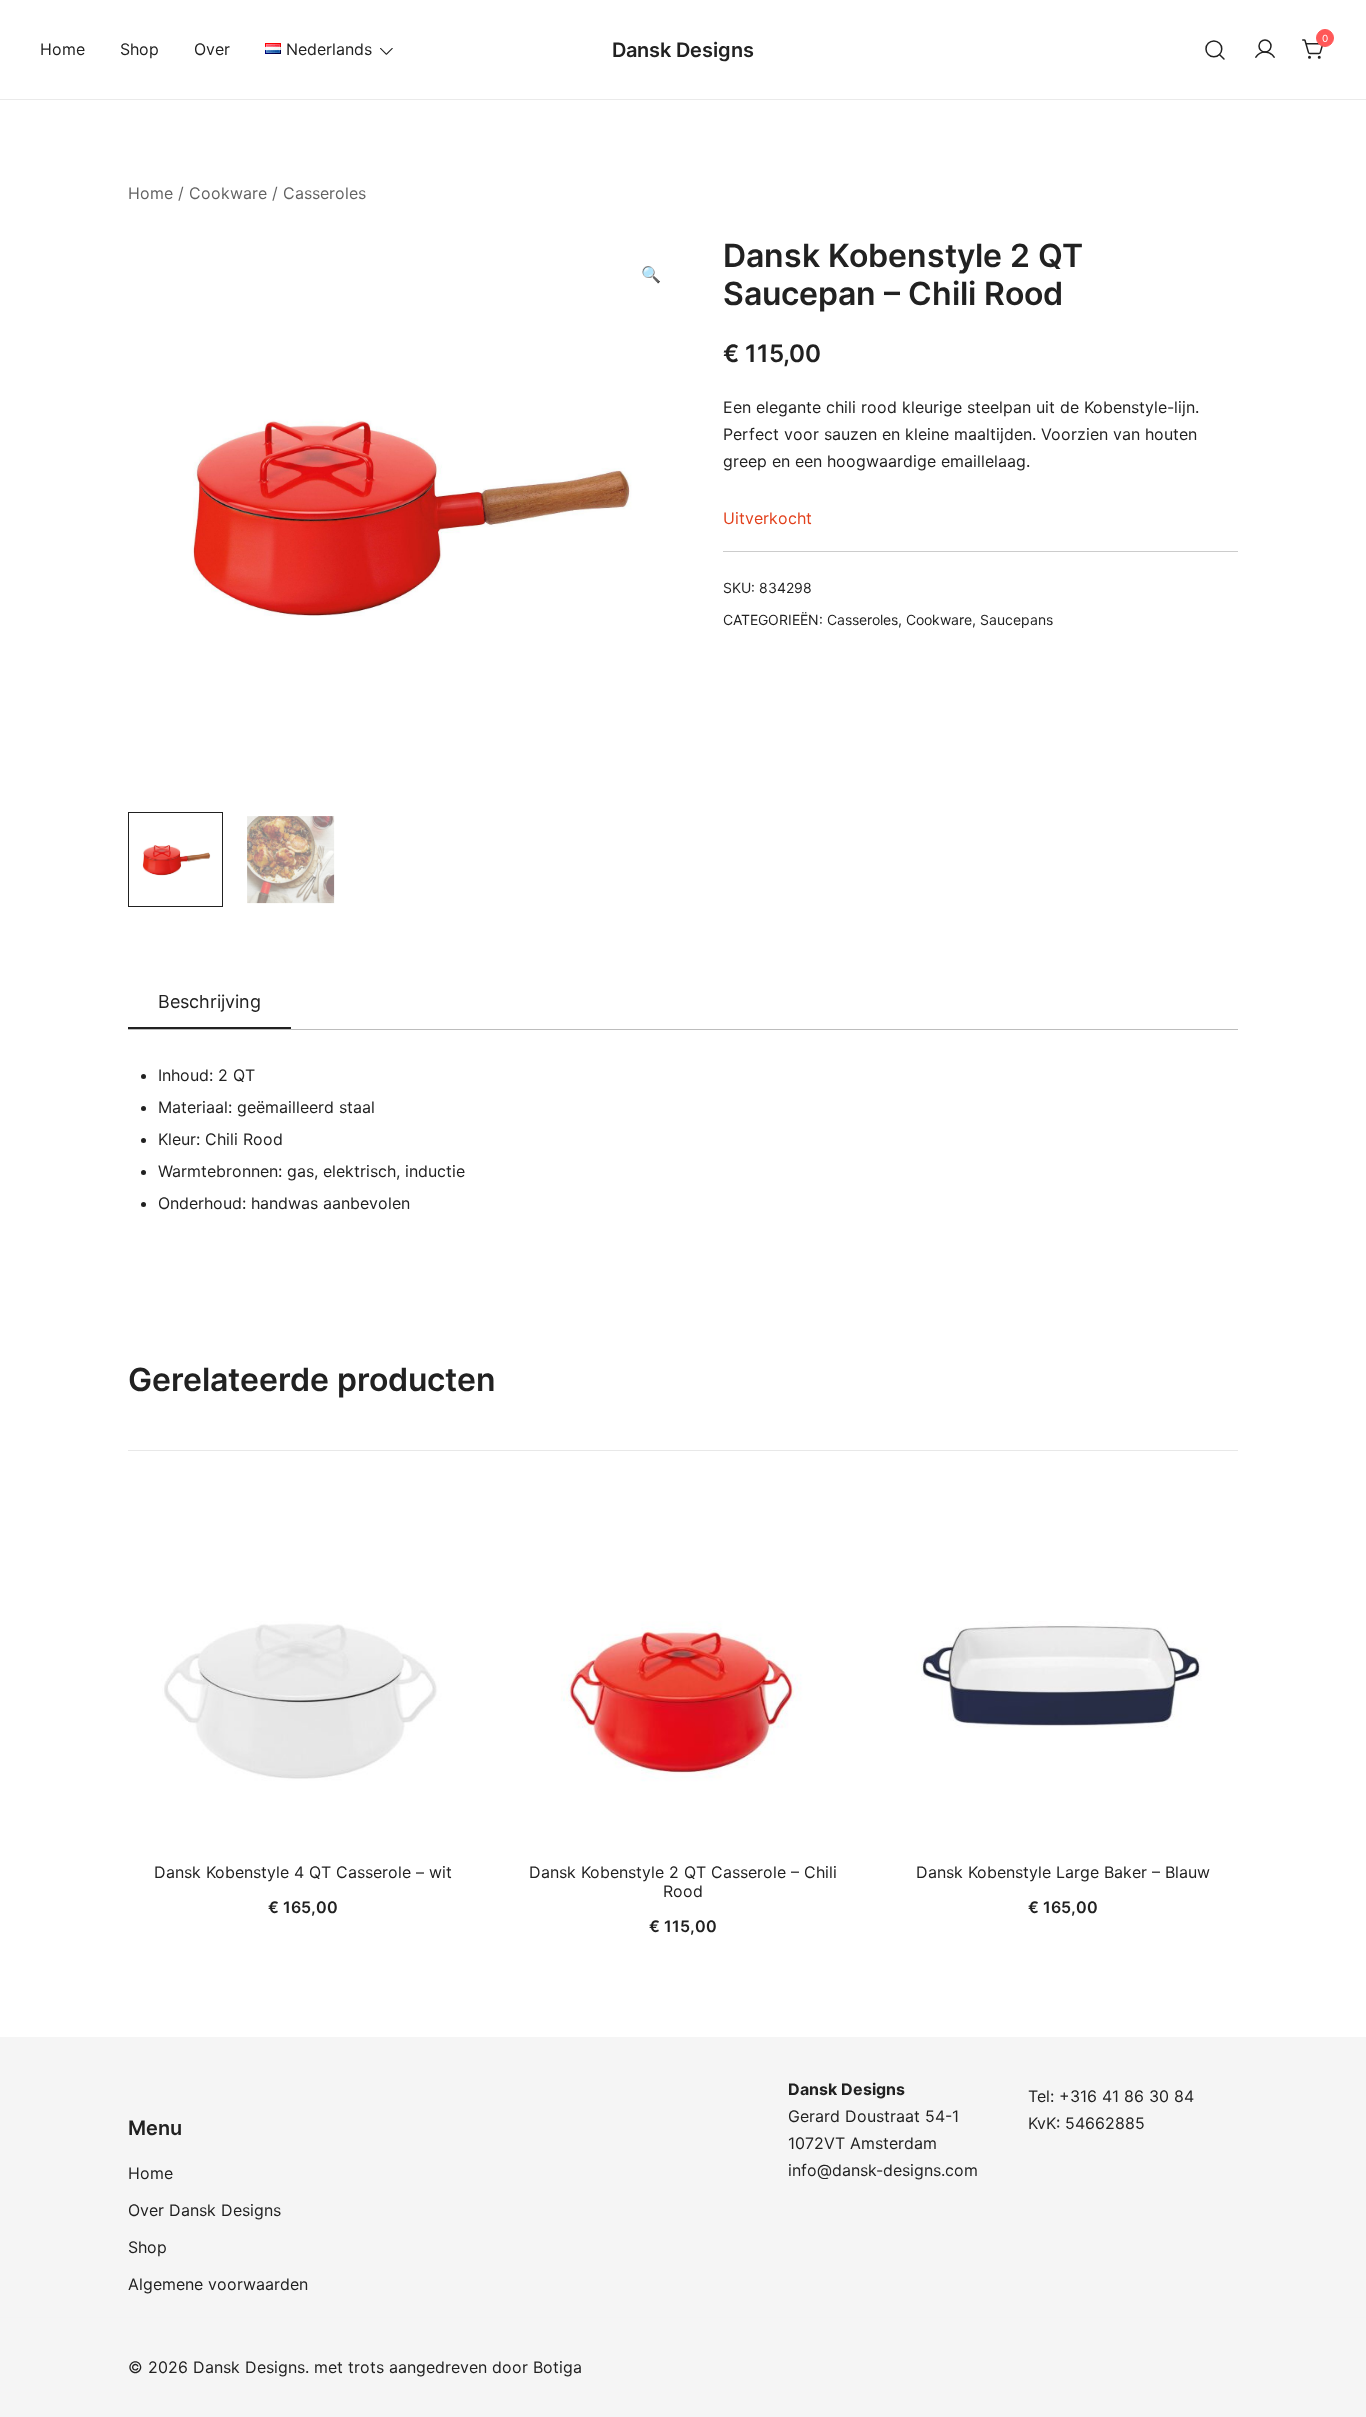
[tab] (209, 1003)
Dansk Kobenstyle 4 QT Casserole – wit (303, 1872)
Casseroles (324, 193)
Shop (139, 49)
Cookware (228, 193)
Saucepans (1016, 619)
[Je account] (1265, 50)
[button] (651, 274)
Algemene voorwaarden (218, 2284)
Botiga (557, 2367)
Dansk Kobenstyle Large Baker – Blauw (1063, 1872)
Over (212, 49)
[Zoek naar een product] (1215, 49)
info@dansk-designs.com (883, 2170)
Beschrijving (209, 1001)
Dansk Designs (683, 50)
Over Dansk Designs (204, 2210)
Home (62, 49)
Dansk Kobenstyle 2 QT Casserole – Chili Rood (683, 1881)
